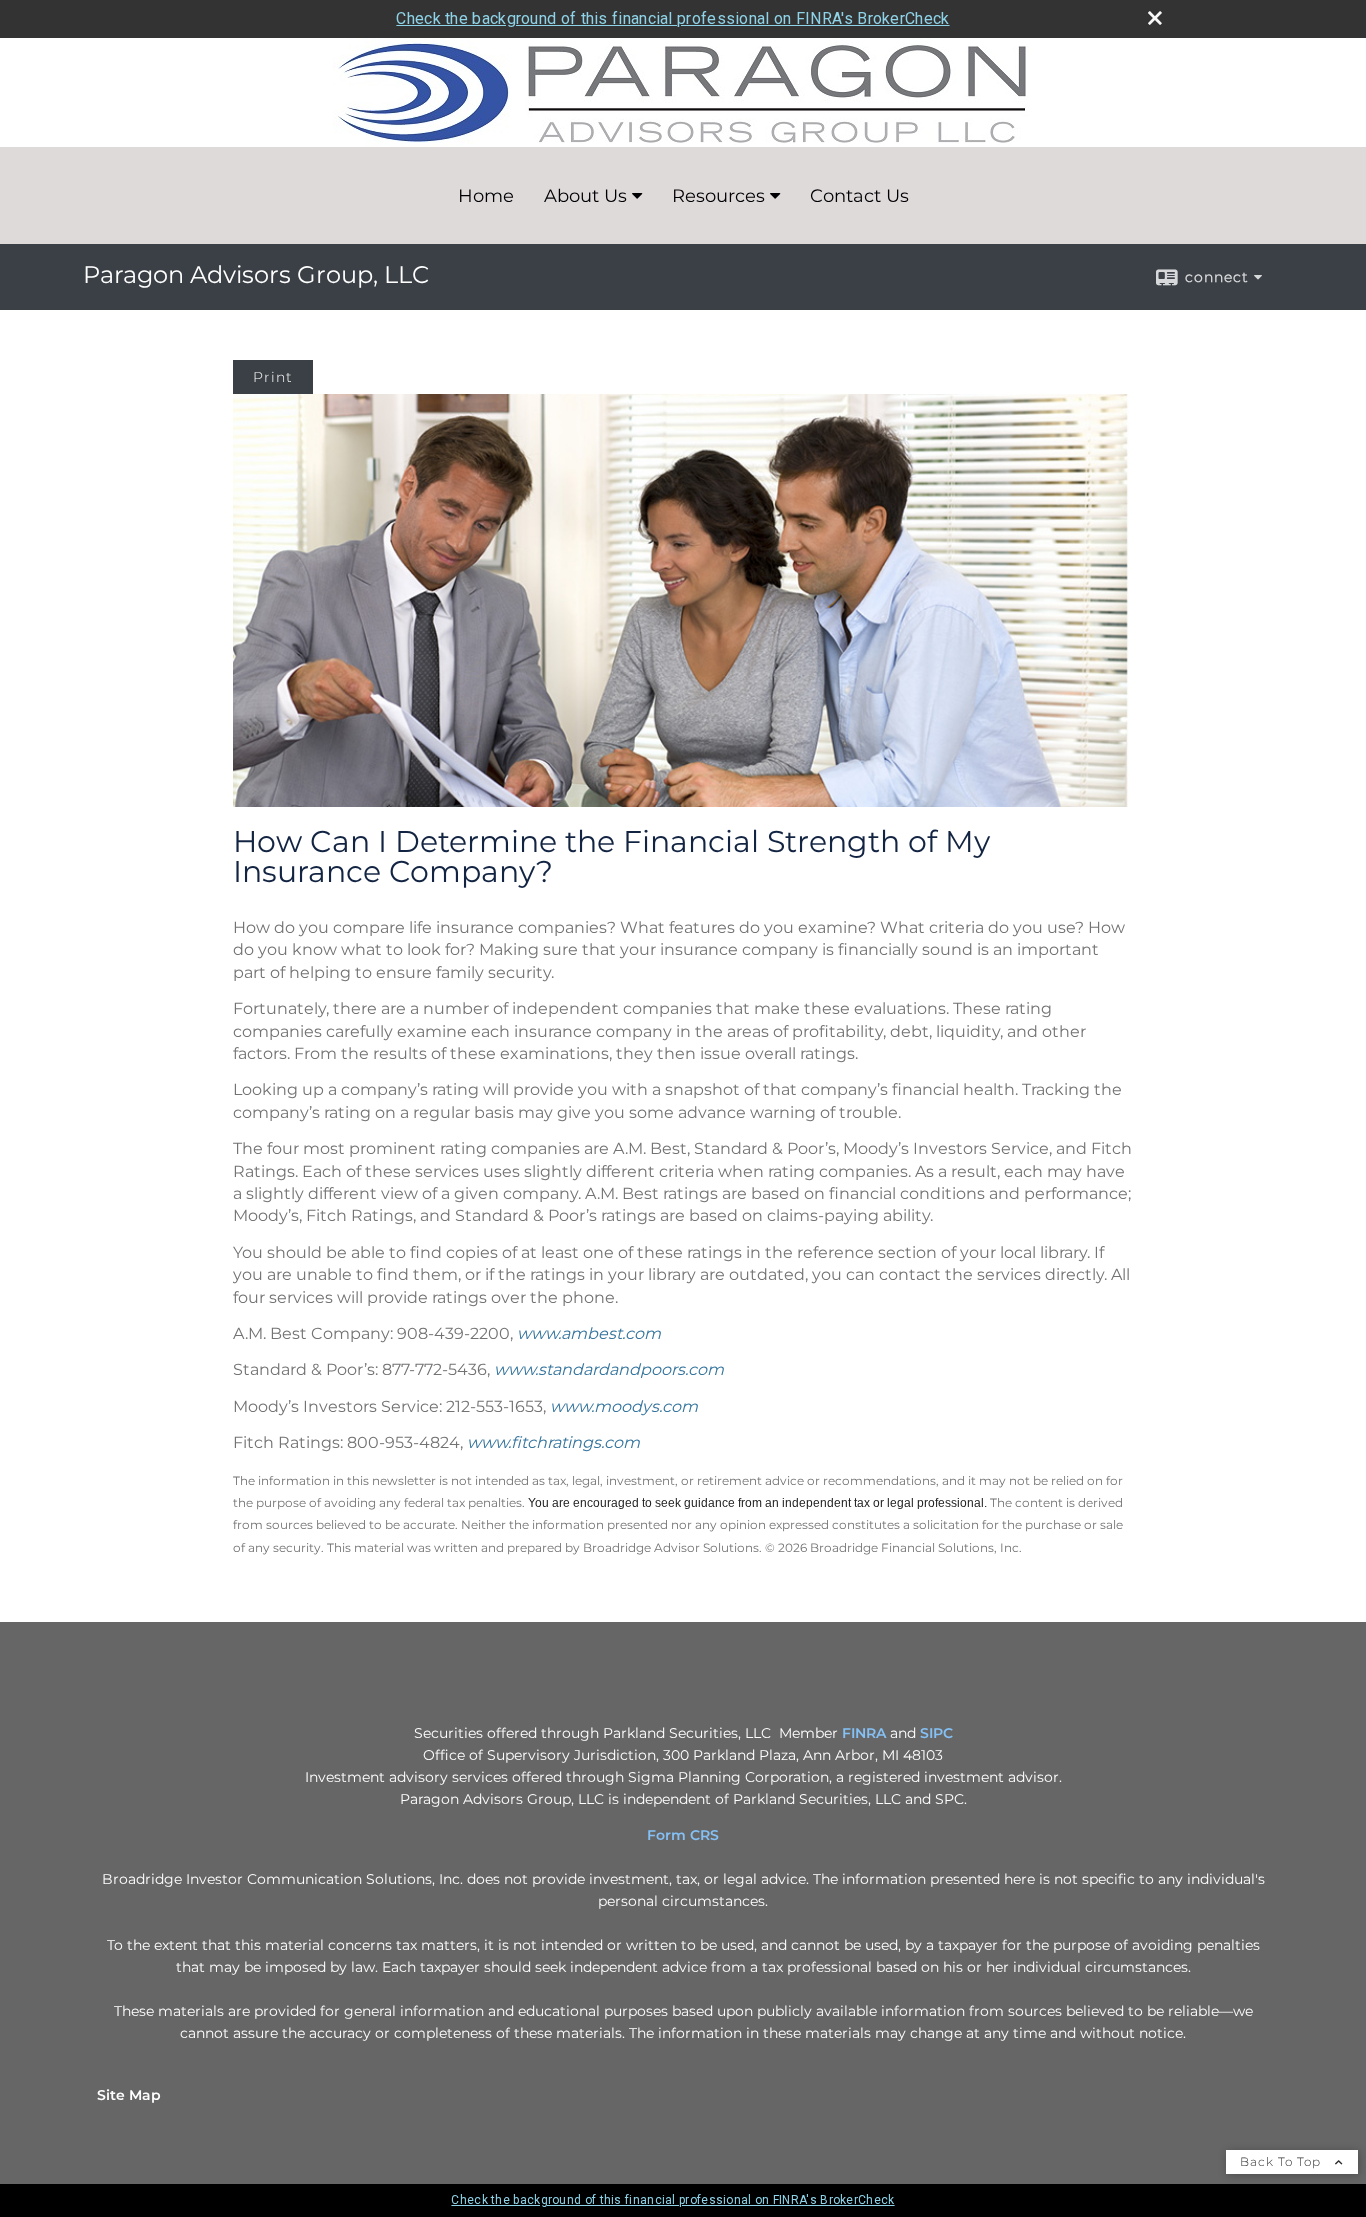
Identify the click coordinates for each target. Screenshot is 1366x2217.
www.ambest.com (589, 1333)
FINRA (864, 1733)
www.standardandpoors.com (609, 1369)
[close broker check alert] (1155, 18)
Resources (718, 196)
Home (486, 196)
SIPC (936, 1733)
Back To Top (1282, 2161)
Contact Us (859, 196)
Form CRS (683, 1835)
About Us (585, 196)
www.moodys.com (624, 1406)
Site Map (129, 2095)
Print (273, 377)
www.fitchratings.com (553, 1442)
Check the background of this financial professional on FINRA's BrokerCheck (672, 18)
